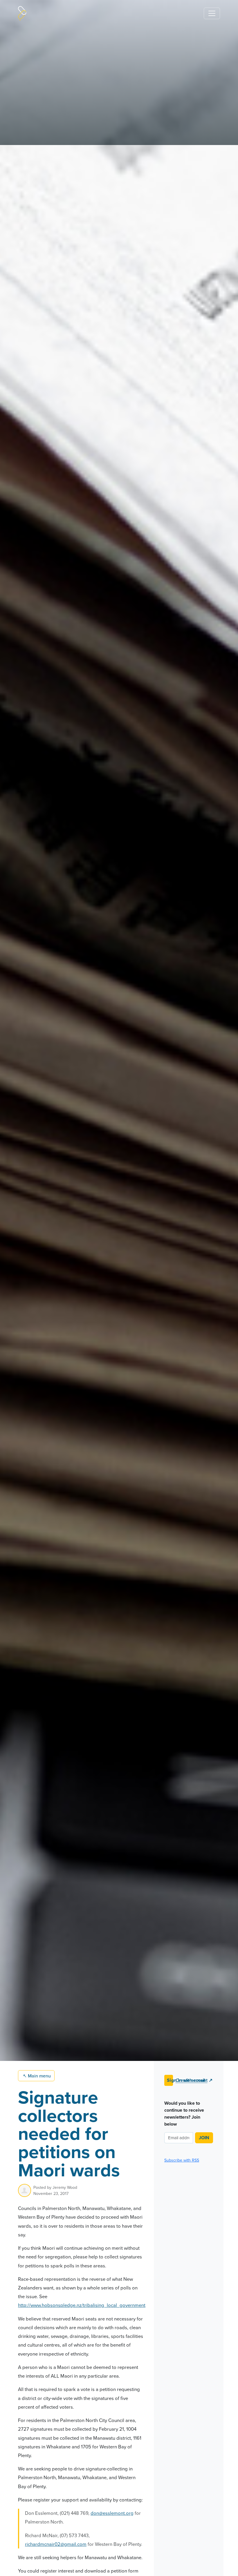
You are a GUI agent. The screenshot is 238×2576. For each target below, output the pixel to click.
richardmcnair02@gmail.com (56, 2544)
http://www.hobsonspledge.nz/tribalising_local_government (82, 2305)
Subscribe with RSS (182, 2160)
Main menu (37, 2076)
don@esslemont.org (112, 2513)
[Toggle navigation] (212, 13)
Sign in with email (170, 2080)
